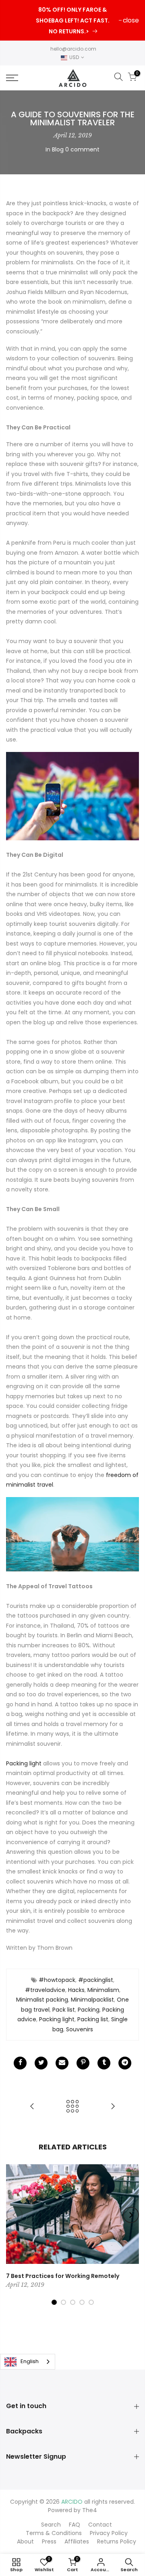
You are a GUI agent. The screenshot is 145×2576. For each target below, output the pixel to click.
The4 (90, 2510)
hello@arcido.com (73, 49)
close (131, 20)
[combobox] (28, 2362)
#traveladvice (45, 1990)
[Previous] (14, 2215)
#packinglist (96, 1980)
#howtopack (57, 1980)
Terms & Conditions (54, 2533)
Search (51, 2525)
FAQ (75, 2525)
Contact (100, 2525)
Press (49, 2541)
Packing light (24, 1763)
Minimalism (103, 1990)
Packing (89, 2010)
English (30, 2361)
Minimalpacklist (92, 2000)
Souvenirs (80, 2029)
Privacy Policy (109, 2533)
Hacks (76, 1990)
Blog (58, 149)
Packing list (93, 2019)
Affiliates (77, 2541)
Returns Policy (117, 2541)
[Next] (131, 2215)
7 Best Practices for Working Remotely (63, 2276)
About (25, 2541)
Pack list (64, 2010)
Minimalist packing (42, 2000)
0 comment (82, 149)
